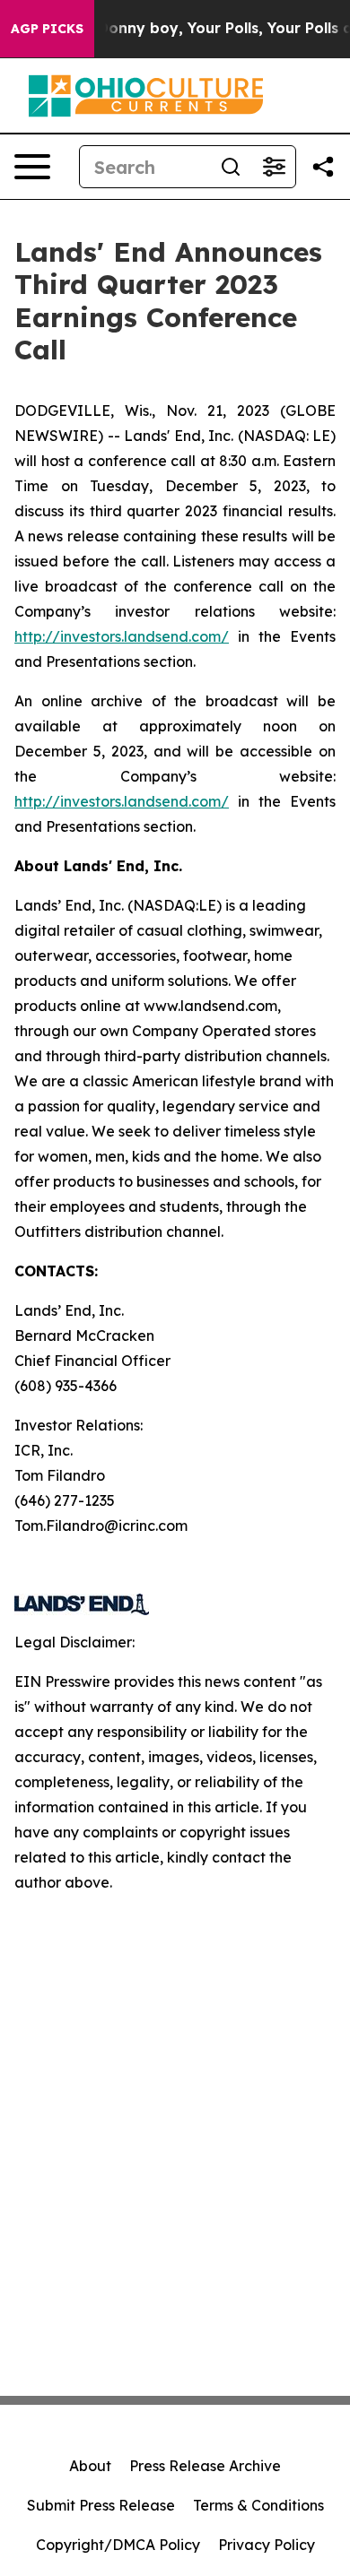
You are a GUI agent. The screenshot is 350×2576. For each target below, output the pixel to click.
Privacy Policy (267, 2545)
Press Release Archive (205, 2466)
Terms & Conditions (258, 2505)
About (90, 2466)
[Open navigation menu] (32, 167)
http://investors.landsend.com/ (122, 636)
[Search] (231, 167)
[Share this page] (323, 167)
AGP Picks (47, 29)
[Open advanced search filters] (274, 167)
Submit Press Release (101, 2505)
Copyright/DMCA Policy (118, 2545)
